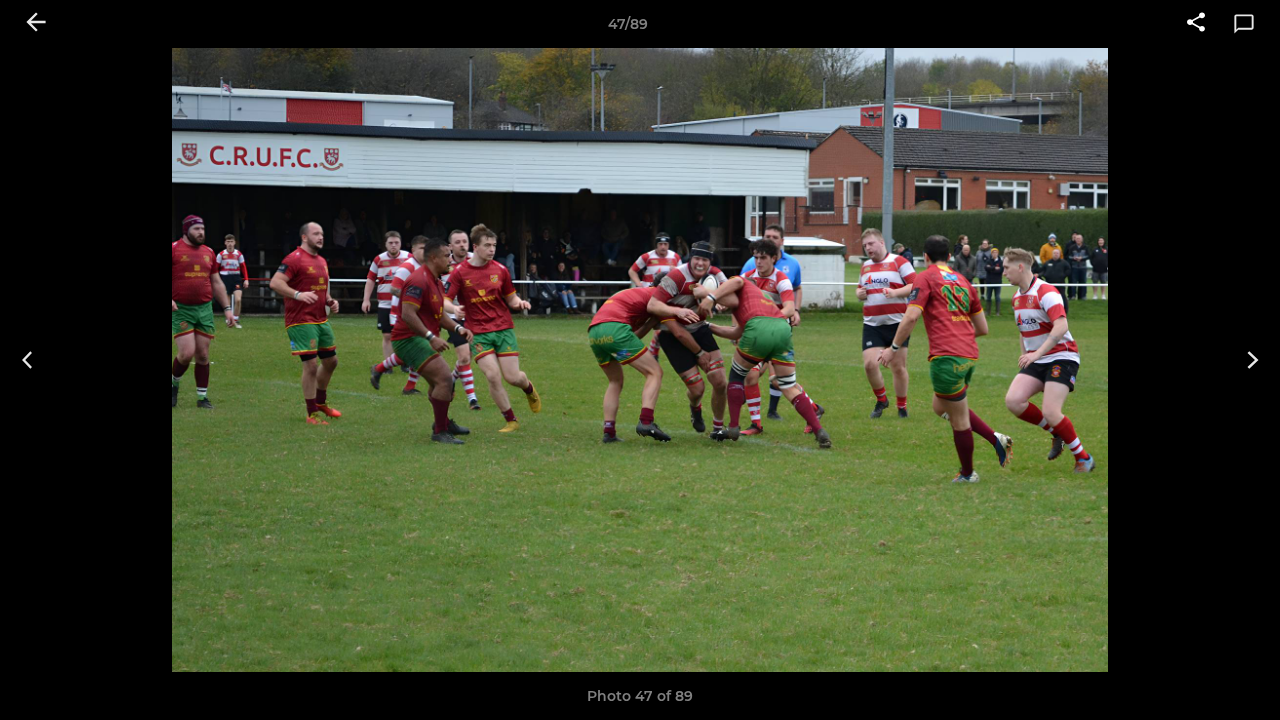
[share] (1196, 24)
